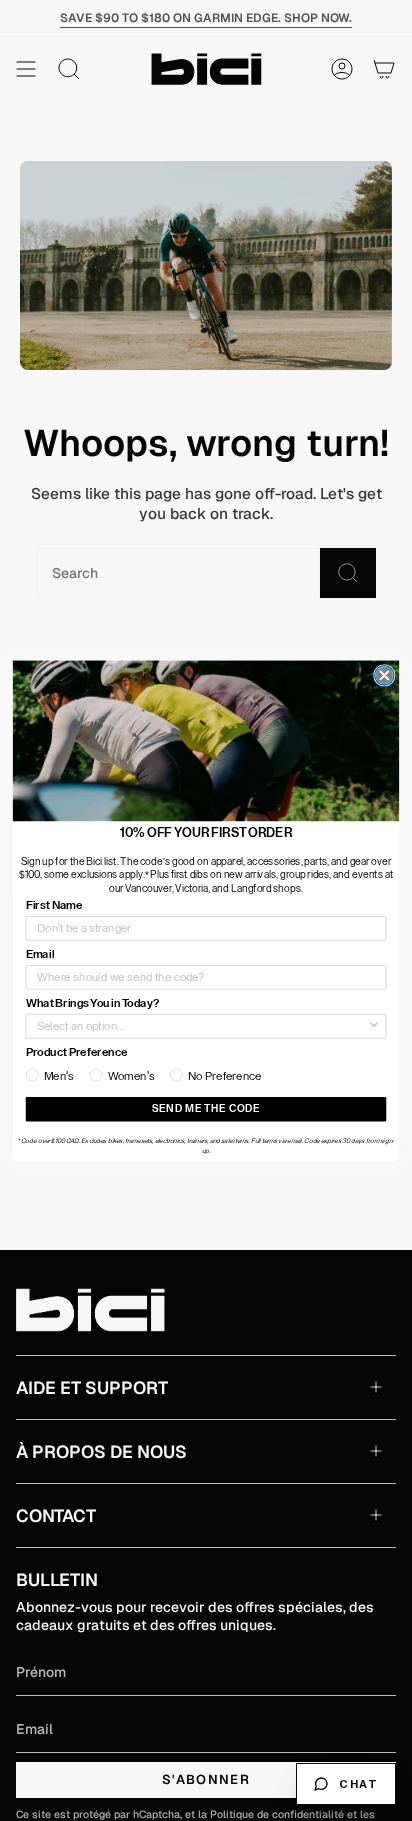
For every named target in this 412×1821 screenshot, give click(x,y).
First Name (54, 905)
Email (40, 954)
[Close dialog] (384, 674)
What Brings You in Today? (92, 1003)
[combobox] (202, 1025)
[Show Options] (374, 1025)
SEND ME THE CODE (206, 1109)
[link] (206, 740)
